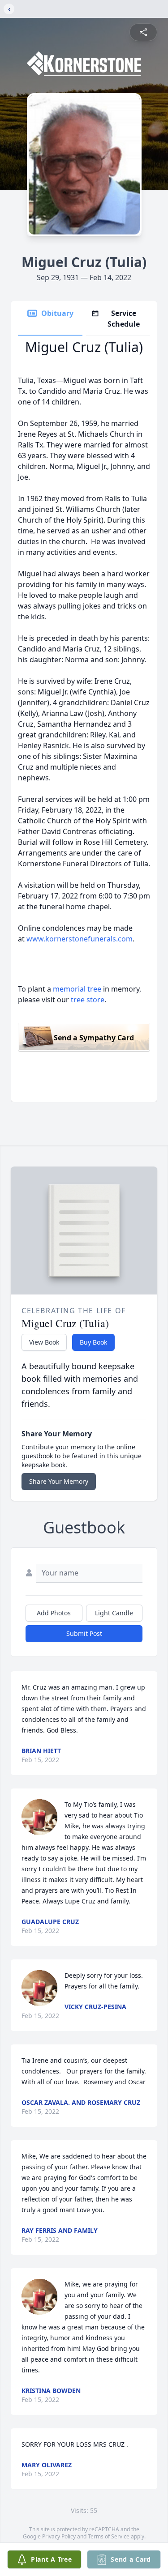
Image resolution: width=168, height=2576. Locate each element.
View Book (44, 1342)
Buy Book (93, 1342)
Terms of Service (109, 2536)
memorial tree (77, 989)
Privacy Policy (59, 2536)
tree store (88, 1000)
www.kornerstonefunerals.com (80, 939)
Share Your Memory (59, 1481)
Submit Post (84, 1633)
